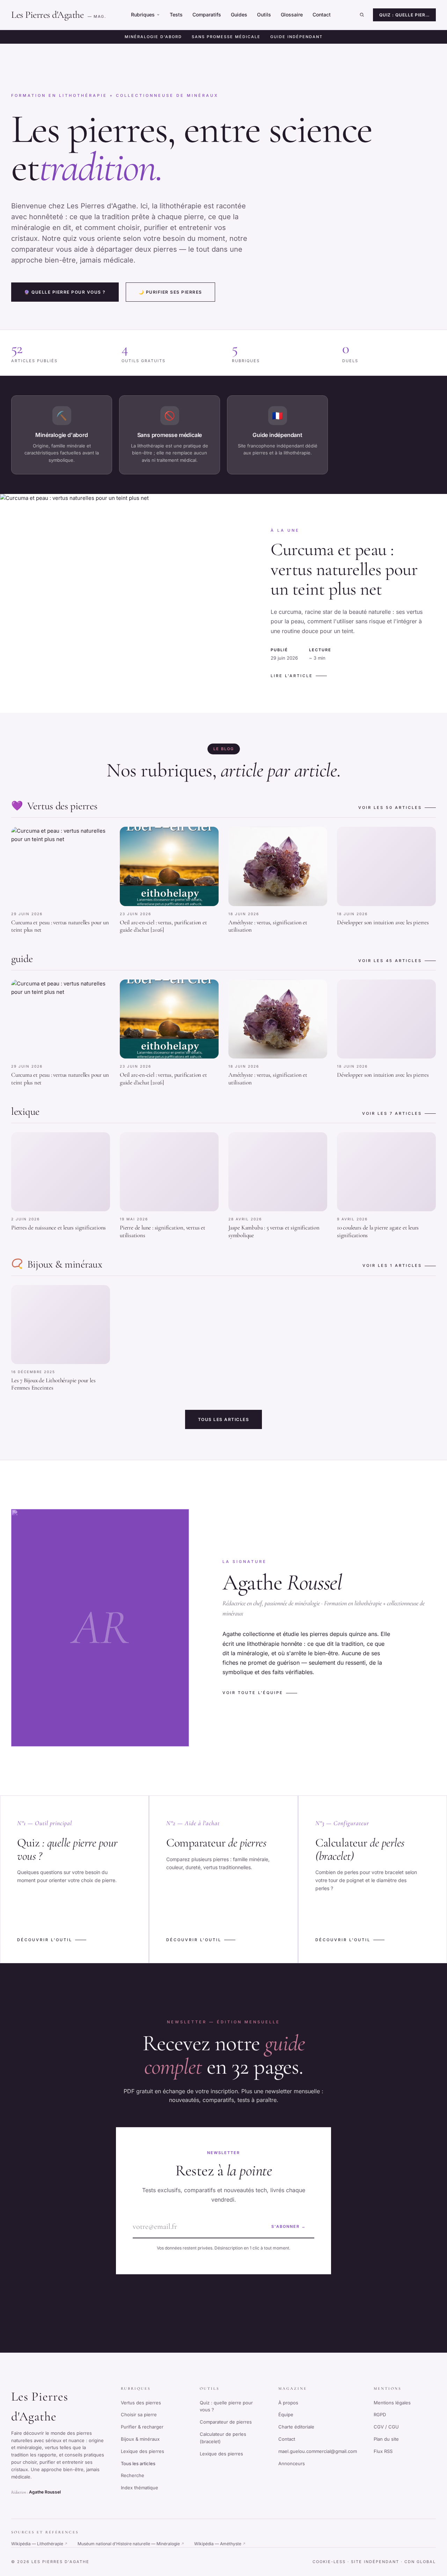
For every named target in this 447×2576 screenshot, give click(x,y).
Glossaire (292, 15)
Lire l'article (292, 676)
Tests (176, 15)
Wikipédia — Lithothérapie (39, 2544)
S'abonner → (289, 2226)
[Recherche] (362, 15)
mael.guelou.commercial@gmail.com (318, 2451)
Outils (264, 15)
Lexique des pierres (142, 2451)
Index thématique (140, 2488)
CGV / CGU (386, 2427)
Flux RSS (383, 2451)
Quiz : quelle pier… (404, 15)
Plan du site (386, 2439)
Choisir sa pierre (139, 2414)
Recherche (133, 2475)
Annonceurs (292, 2463)
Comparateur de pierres (226, 2422)
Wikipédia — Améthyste (220, 2544)
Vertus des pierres (141, 2403)
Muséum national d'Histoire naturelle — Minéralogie (131, 2544)
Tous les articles (224, 1419)
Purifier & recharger (142, 2427)
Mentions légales (392, 2403)
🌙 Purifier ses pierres (170, 292)
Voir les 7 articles (392, 1113)
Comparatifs (207, 15)
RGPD (380, 2414)
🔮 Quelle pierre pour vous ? (65, 292)
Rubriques (143, 15)
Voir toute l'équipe (253, 1693)
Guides (239, 15)
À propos (288, 2403)
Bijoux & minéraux (140, 2439)
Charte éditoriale (296, 2427)
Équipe (286, 2414)
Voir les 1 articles (392, 1265)
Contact (322, 15)
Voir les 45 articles (390, 961)
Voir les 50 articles (390, 808)
